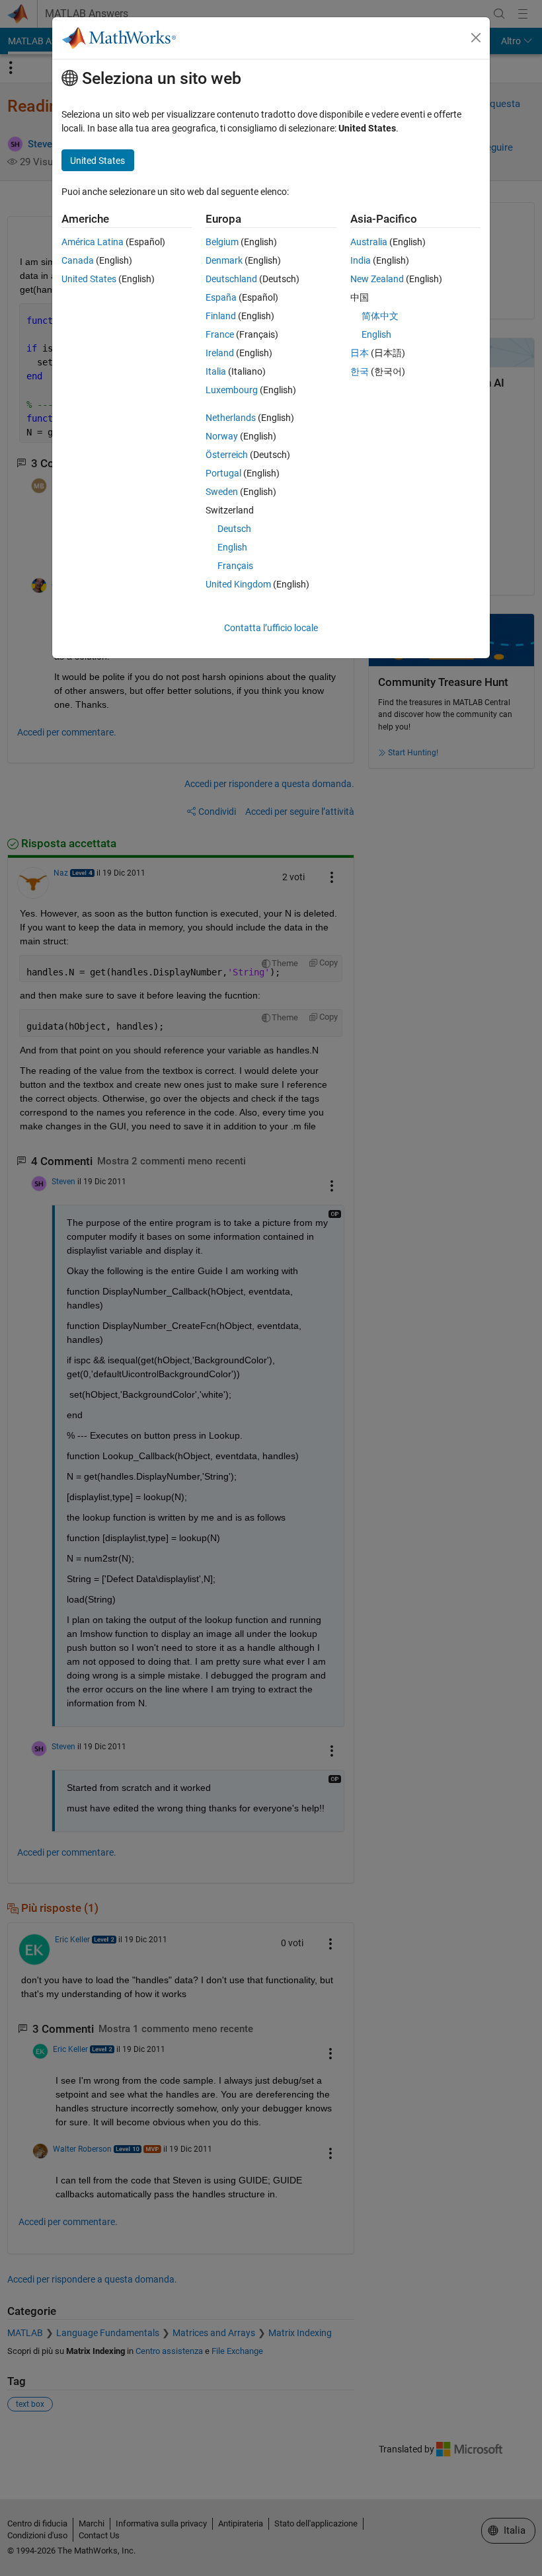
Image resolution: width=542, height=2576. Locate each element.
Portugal (223, 473)
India (361, 260)
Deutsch (234, 529)
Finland (221, 316)
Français (235, 566)
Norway (222, 436)
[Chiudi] (476, 38)
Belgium (222, 242)
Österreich (227, 455)
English (232, 547)
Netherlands (231, 418)
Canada (78, 260)
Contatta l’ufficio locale (271, 628)
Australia (369, 242)
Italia (216, 371)
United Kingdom (238, 584)
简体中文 (380, 316)
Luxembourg (232, 390)
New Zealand (377, 279)
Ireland (220, 353)
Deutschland (231, 279)
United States (89, 279)
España (221, 297)
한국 (360, 371)
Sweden (222, 492)
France (220, 334)
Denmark (224, 260)
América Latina (93, 242)
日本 (360, 353)
